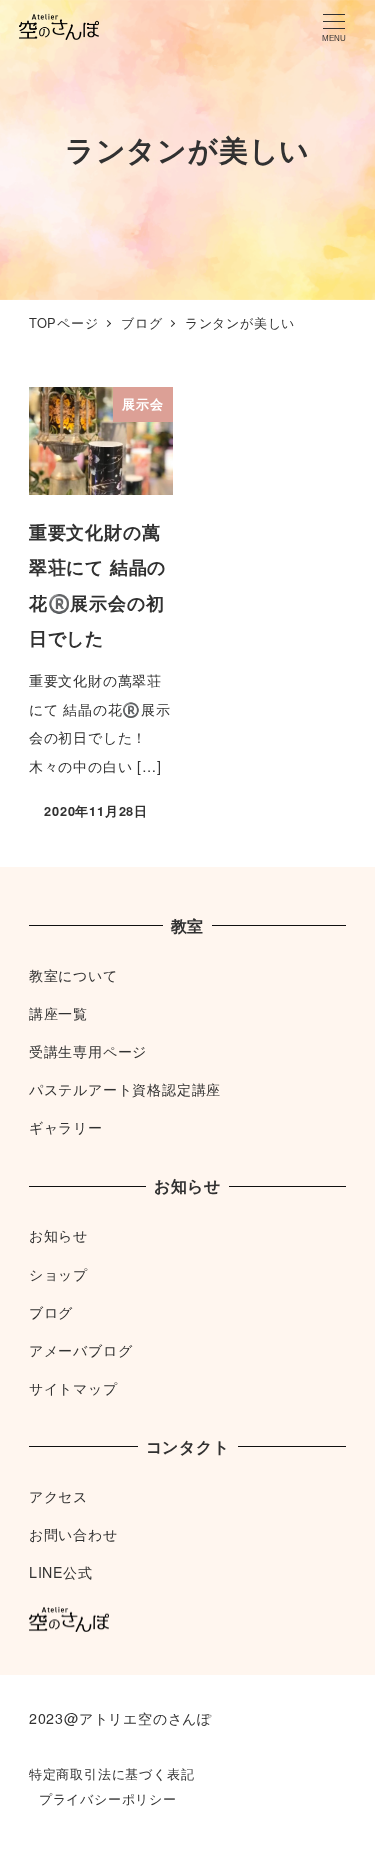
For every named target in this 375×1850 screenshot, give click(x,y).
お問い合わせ (73, 1534)
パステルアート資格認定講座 (125, 1089)
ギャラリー (66, 1127)
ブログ (51, 1312)
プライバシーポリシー (108, 1798)
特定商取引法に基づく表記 (112, 1773)
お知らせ (58, 1235)
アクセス (58, 1496)
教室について (73, 975)
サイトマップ (73, 1388)
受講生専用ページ (88, 1051)
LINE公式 (61, 1572)
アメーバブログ (81, 1350)
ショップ (58, 1274)
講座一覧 (58, 1013)
